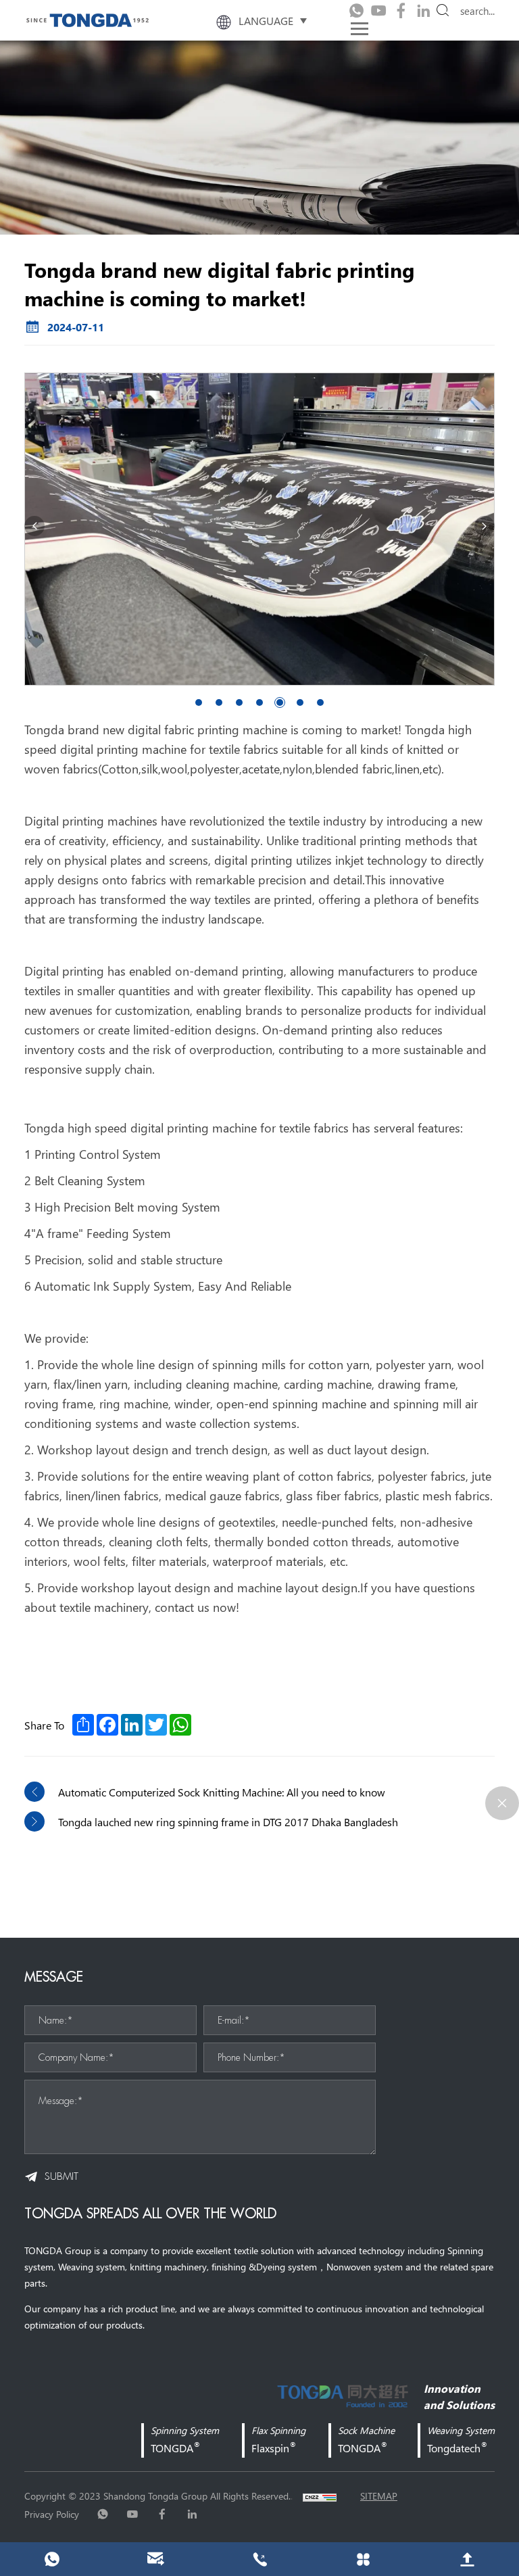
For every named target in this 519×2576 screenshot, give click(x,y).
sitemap (379, 2496)
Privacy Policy (52, 2514)
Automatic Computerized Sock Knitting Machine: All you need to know (222, 1792)
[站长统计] (320, 2496)
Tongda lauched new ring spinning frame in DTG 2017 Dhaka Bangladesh (228, 1821)
